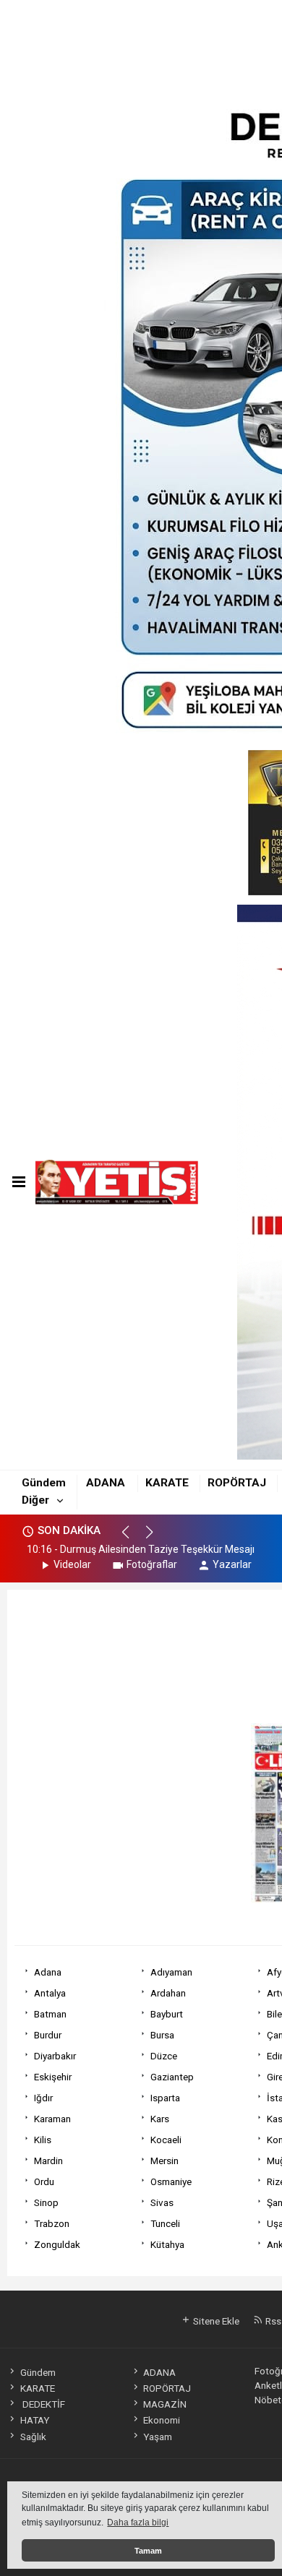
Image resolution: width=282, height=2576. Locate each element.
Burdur (48, 2035)
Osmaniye (171, 2181)
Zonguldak (57, 2244)
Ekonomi (162, 2420)
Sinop (46, 2202)
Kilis (43, 2140)
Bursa (162, 2035)
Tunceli (165, 2223)
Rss (272, 2321)
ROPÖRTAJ (237, 1483)
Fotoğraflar (152, 1564)
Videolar (72, 1564)
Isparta (165, 2098)
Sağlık (33, 2437)
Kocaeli (166, 2140)
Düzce (164, 2056)
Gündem (44, 1483)
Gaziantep (172, 2077)
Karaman (52, 2119)
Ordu (44, 2181)
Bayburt (167, 2014)
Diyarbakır (55, 2056)
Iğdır (43, 2098)
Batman (50, 2014)
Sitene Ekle (215, 2321)
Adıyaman (171, 1972)
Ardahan (168, 1993)
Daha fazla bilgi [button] (138, 2523)
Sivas (162, 2202)
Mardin (48, 2161)
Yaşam (158, 2437)
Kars (160, 2119)
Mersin (164, 2161)
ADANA (106, 1483)
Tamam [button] (148, 2551)
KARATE (167, 1483)
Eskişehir (53, 2077)
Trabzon (52, 2223)
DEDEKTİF (42, 2404)
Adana (48, 1972)
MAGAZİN (165, 2404)
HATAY (34, 2420)
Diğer (35, 1500)
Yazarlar (232, 1564)
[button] (132, 1538)
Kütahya (167, 2244)
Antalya (50, 1993)
